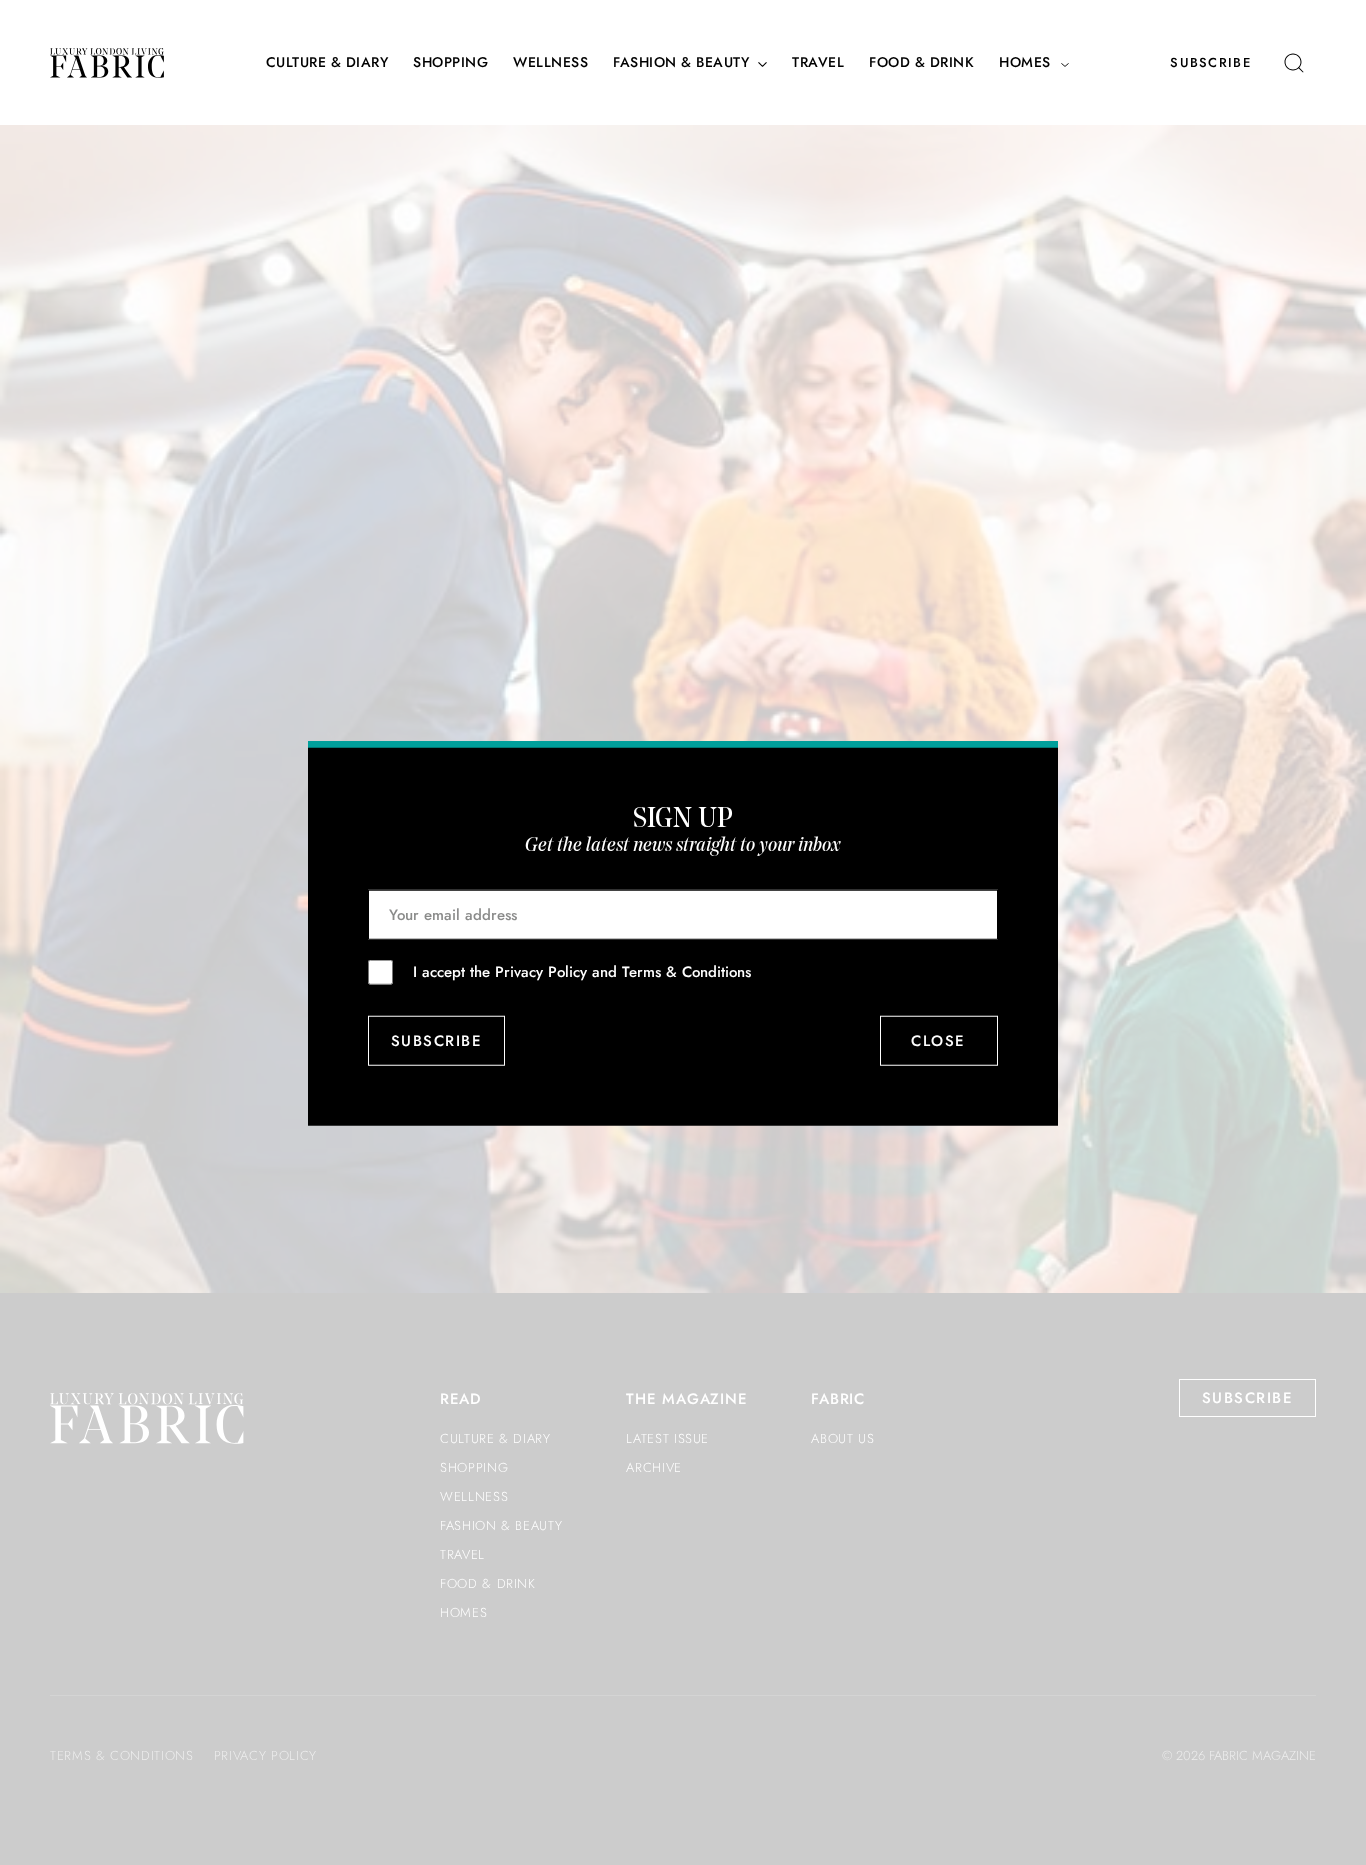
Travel (818, 62)
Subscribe (1210, 62)
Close (939, 1040)
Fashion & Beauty (681, 62)
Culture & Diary (327, 62)
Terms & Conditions (686, 971)
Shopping (450, 62)
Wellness (550, 62)
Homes (1025, 62)
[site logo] (107, 63)
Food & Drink (921, 62)
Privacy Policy (541, 971)
